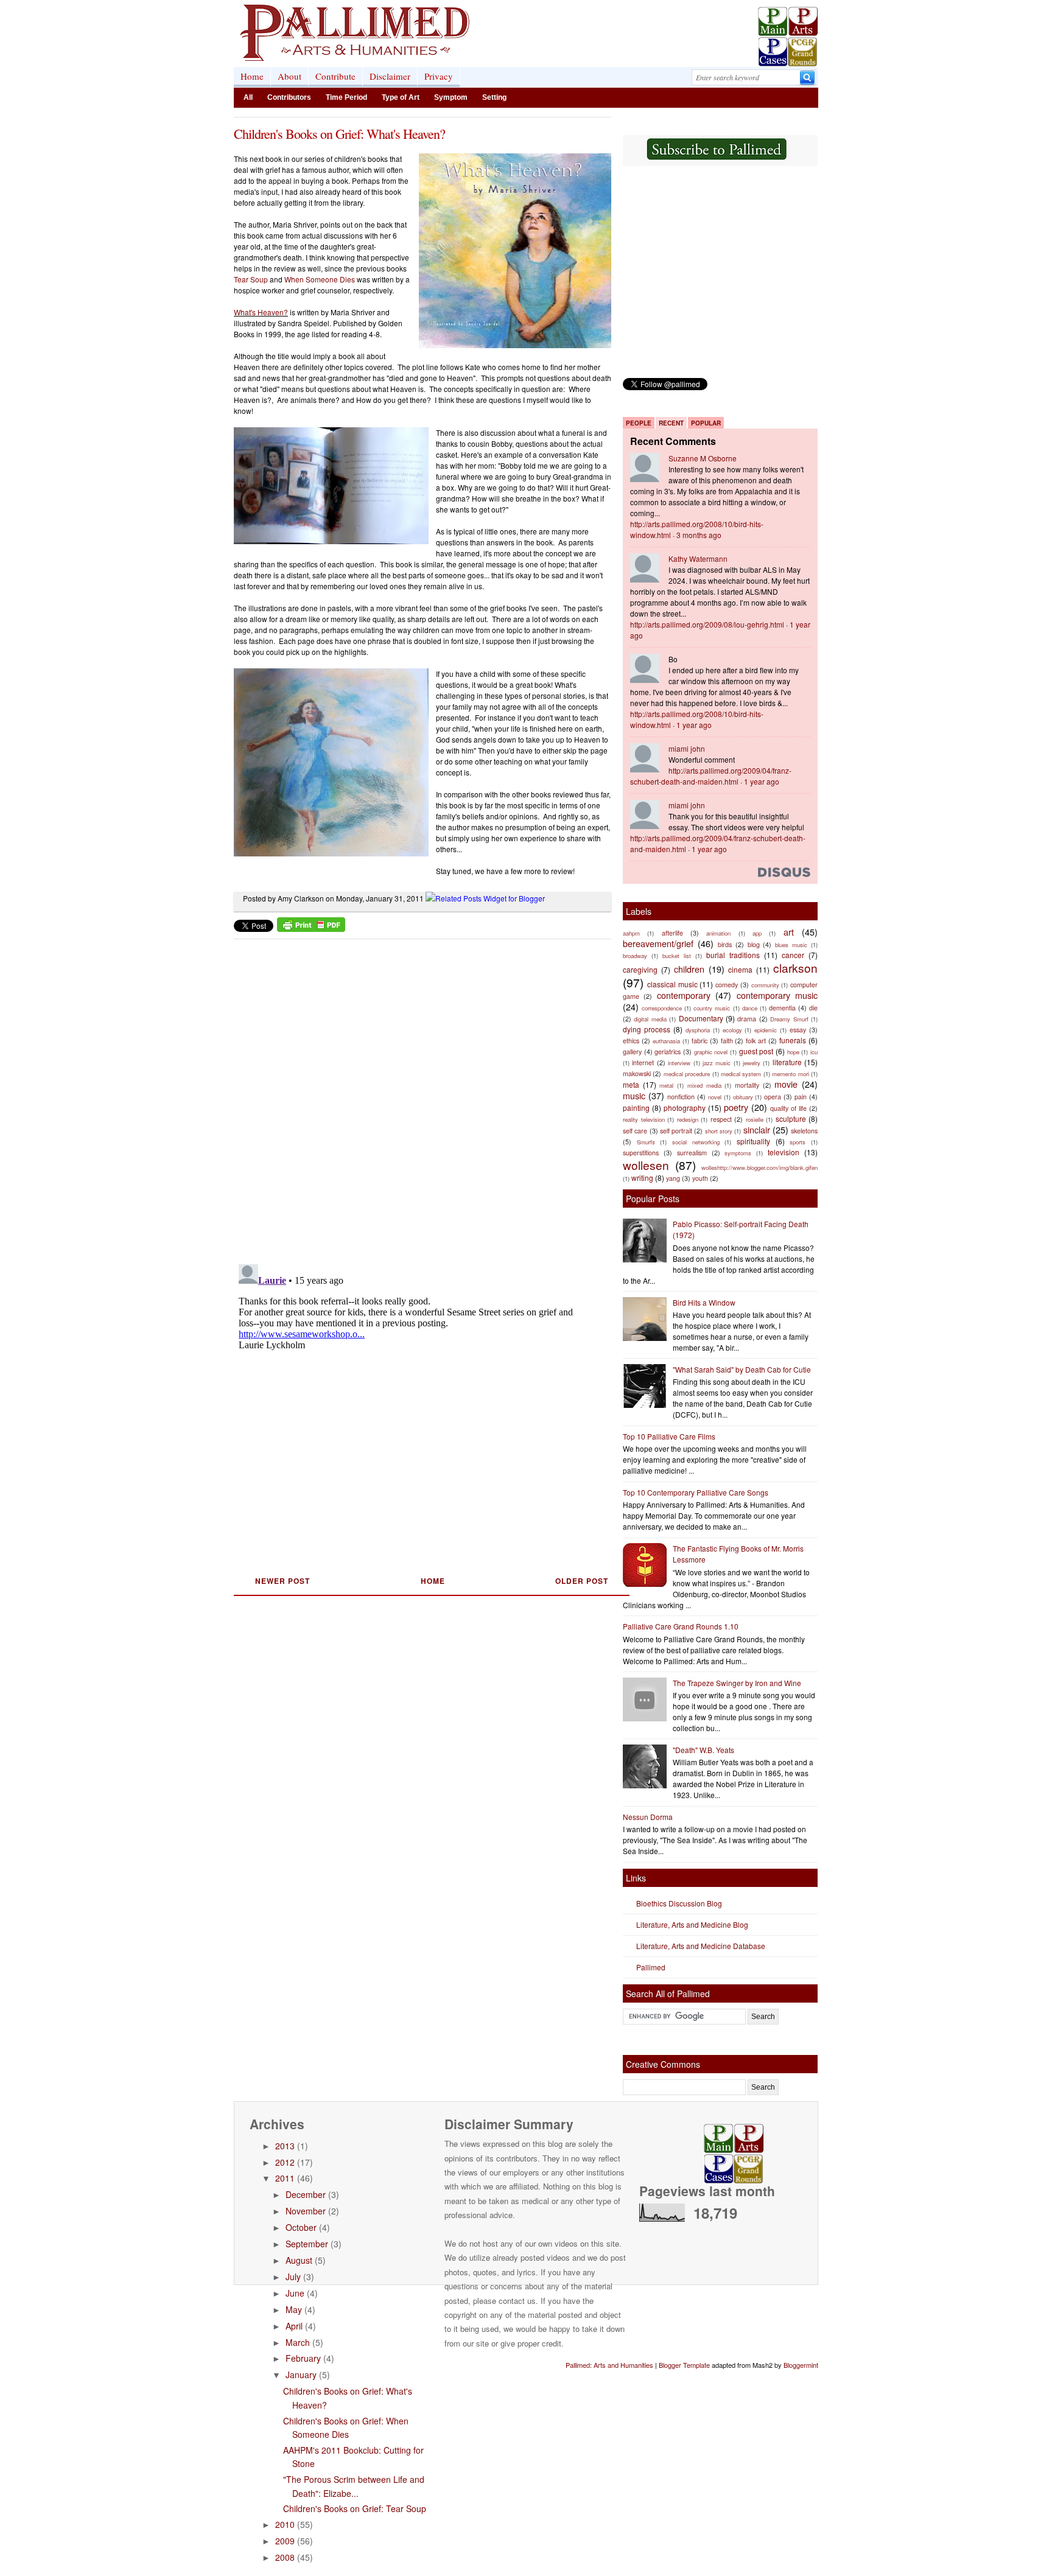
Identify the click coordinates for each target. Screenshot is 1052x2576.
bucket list (677, 956)
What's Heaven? (261, 312)
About (289, 76)
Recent (671, 423)
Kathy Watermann (698, 558)
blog (754, 944)
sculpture (791, 1118)
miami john (687, 748)
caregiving (640, 969)
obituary (743, 1097)
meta (631, 1084)
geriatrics (668, 1052)
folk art (756, 1041)
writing (642, 1178)
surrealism (692, 1153)
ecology (732, 1030)
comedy (727, 985)
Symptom (451, 97)
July (293, 2277)
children (689, 969)
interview (679, 1063)
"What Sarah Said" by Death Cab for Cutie (742, 1369)
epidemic (766, 1030)
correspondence (662, 1008)
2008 (285, 2557)
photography (685, 1108)
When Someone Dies (320, 279)
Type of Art (401, 97)
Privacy (439, 76)
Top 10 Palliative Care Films (669, 1436)
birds (725, 944)
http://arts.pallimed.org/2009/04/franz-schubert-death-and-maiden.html (711, 776)
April (294, 2326)
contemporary (684, 995)
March (298, 2342)
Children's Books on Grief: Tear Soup (355, 2508)
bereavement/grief (658, 943)
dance (750, 1008)
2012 (285, 2162)
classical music (672, 984)
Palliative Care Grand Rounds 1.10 (681, 1626)
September (307, 2244)
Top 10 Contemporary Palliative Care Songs (696, 1492)
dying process (647, 1029)
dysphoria (698, 1030)
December (306, 2194)
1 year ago (694, 725)
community (765, 985)
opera (773, 1097)
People (639, 423)
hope (793, 1052)
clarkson (795, 968)
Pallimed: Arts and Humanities (609, 2365)
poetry (736, 1107)
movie (786, 1084)
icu (814, 1052)
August (299, 2260)
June (295, 2293)
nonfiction (681, 1097)
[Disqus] (415, 1097)
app (757, 933)
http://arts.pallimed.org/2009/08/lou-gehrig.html (707, 624)
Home (252, 76)
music (634, 1095)
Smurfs (646, 1142)
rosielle (755, 1119)
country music (712, 1008)
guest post (756, 1051)
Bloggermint (801, 2365)
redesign (688, 1119)
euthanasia (666, 1041)
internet (643, 1062)
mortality (747, 1085)
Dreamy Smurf (789, 1019)
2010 (285, 2524)
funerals (793, 1040)
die (813, 1008)
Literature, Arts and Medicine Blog (692, 1924)
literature (787, 1062)
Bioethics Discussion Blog (679, 1903)
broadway (635, 956)
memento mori (790, 1074)
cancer (793, 955)
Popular (706, 423)
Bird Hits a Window (704, 1302)
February (303, 2358)
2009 (285, 2541)
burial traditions (733, 955)
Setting (494, 97)
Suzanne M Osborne (703, 458)
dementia (782, 1008)
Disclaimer (390, 76)
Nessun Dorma (648, 1817)
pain (801, 1097)
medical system (741, 1074)
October (301, 2227)
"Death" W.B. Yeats (703, 1750)
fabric (700, 1041)
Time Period (346, 97)
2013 (285, 2146)
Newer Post (282, 1581)
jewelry (752, 1063)
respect (721, 1119)
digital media (650, 1019)
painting (636, 1108)
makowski (637, 1073)
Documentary (701, 1018)
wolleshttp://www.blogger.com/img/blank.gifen (759, 1167)
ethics (631, 1041)
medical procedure (687, 1074)
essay (798, 1030)
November (306, 2211)
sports (798, 1142)
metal (666, 1085)
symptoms (738, 1153)
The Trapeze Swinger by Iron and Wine (737, 1683)
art (789, 932)
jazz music (717, 1063)
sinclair (757, 1129)
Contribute (335, 76)
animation (718, 933)
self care (635, 1131)
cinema (740, 969)
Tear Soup (251, 279)
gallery (632, 1052)
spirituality (753, 1141)
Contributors (289, 97)
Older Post (582, 1581)
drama (747, 1019)
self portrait (676, 1131)
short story (719, 1131)
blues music (791, 945)
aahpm (631, 933)
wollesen (646, 1165)
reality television (644, 1119)
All (248, 97)
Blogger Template (684, 2365)
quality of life (788, 1108)
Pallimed (651, 1967)
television (784, 1152)
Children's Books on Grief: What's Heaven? (339, 134)
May (294, 2309)
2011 (285, 2178)
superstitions (641, 1153)
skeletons (804, 1131)
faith (727, 1041)
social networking (696, 1142)
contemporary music (777, 995)
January (301, 2375)
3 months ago (699, 535)
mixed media (704, 1085)
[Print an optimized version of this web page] (311, 929)
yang (673, 1178)
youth (700, 1178)
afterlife (672, 933)
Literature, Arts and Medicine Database (701, 1946)
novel (715, 1097)
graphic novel (711, 1052)
